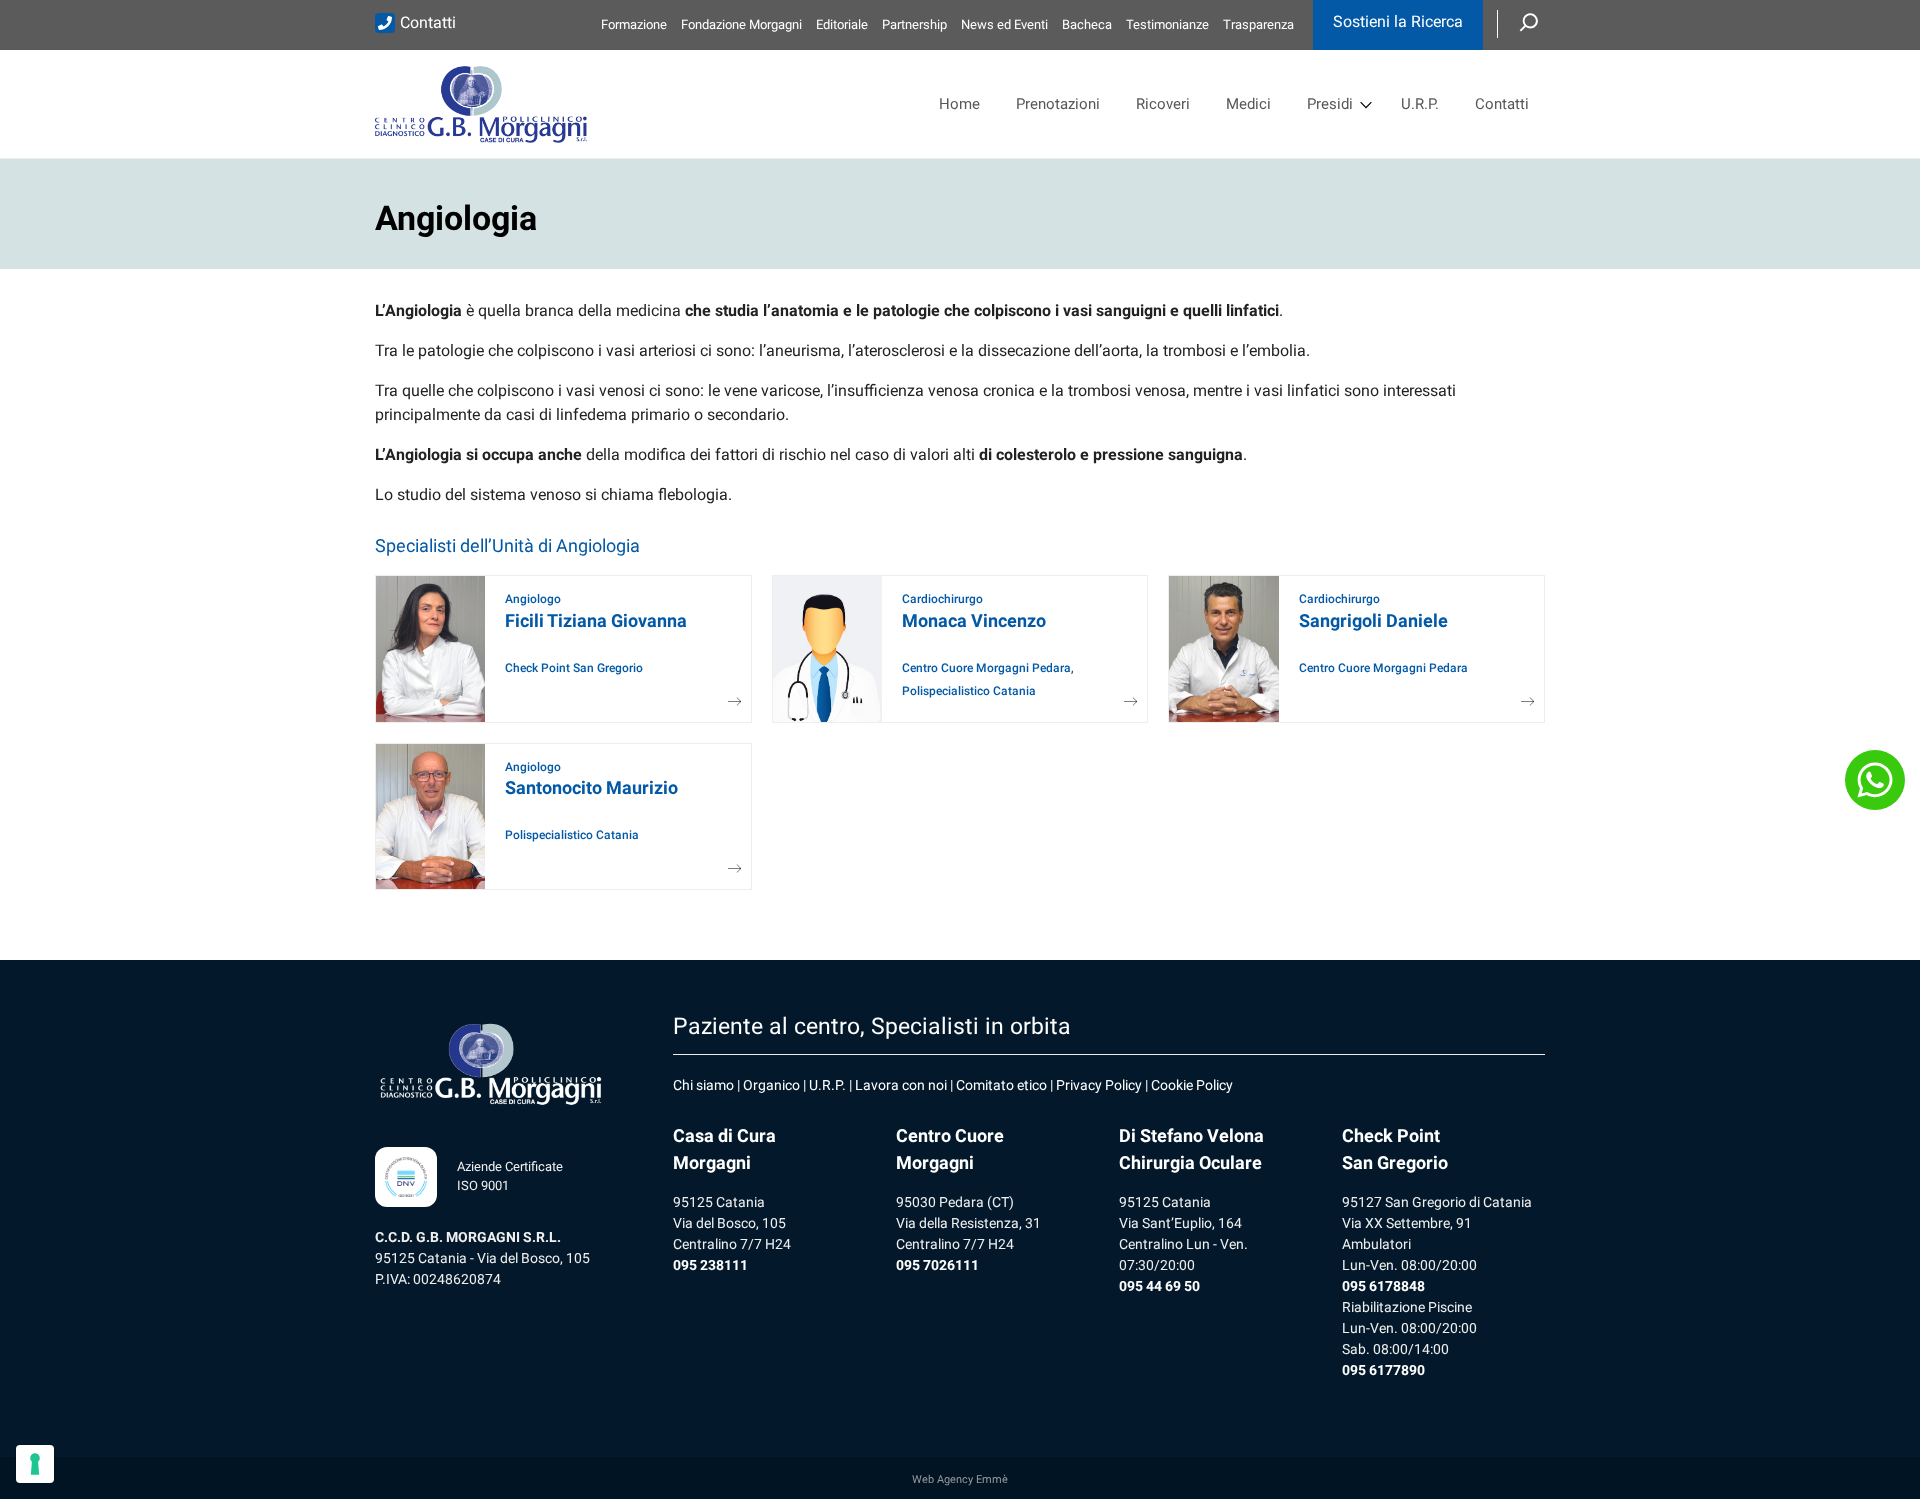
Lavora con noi (901, 1085)
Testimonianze (1167, 24)
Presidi (1330, 104)
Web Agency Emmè (960, 1479)
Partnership (914, 24)
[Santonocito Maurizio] (728, 869)
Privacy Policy (1099, 1085)
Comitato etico (1001, 1085)
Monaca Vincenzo (974, 620)
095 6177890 (1383, 1370)
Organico (771, 1085)
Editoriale (842, 24)
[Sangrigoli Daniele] (1521, 702)
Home (959, 104)
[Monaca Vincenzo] (1124, 702)
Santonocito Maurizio (591, 787)
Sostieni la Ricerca (1398, 21)
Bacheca (1087, 24)
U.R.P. (1420, 104)
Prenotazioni (1058, 104)
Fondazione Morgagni (741, 24)
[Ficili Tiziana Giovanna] (728, 702)
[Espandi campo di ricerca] (1529, 24)
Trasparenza (1258, 24)
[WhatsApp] (1875, 780)
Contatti (428, 22)
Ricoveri (1163, 104)
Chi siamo (703, 1085)
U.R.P (825, 1085)
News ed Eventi (1004, 24)
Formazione (634, 24)
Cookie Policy (1192, 1085)
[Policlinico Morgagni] (481, 104)
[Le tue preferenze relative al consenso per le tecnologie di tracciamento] (35, 1464)
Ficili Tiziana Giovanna (596, 620)
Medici (1248, 104)
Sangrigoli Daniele (1373, 620)
